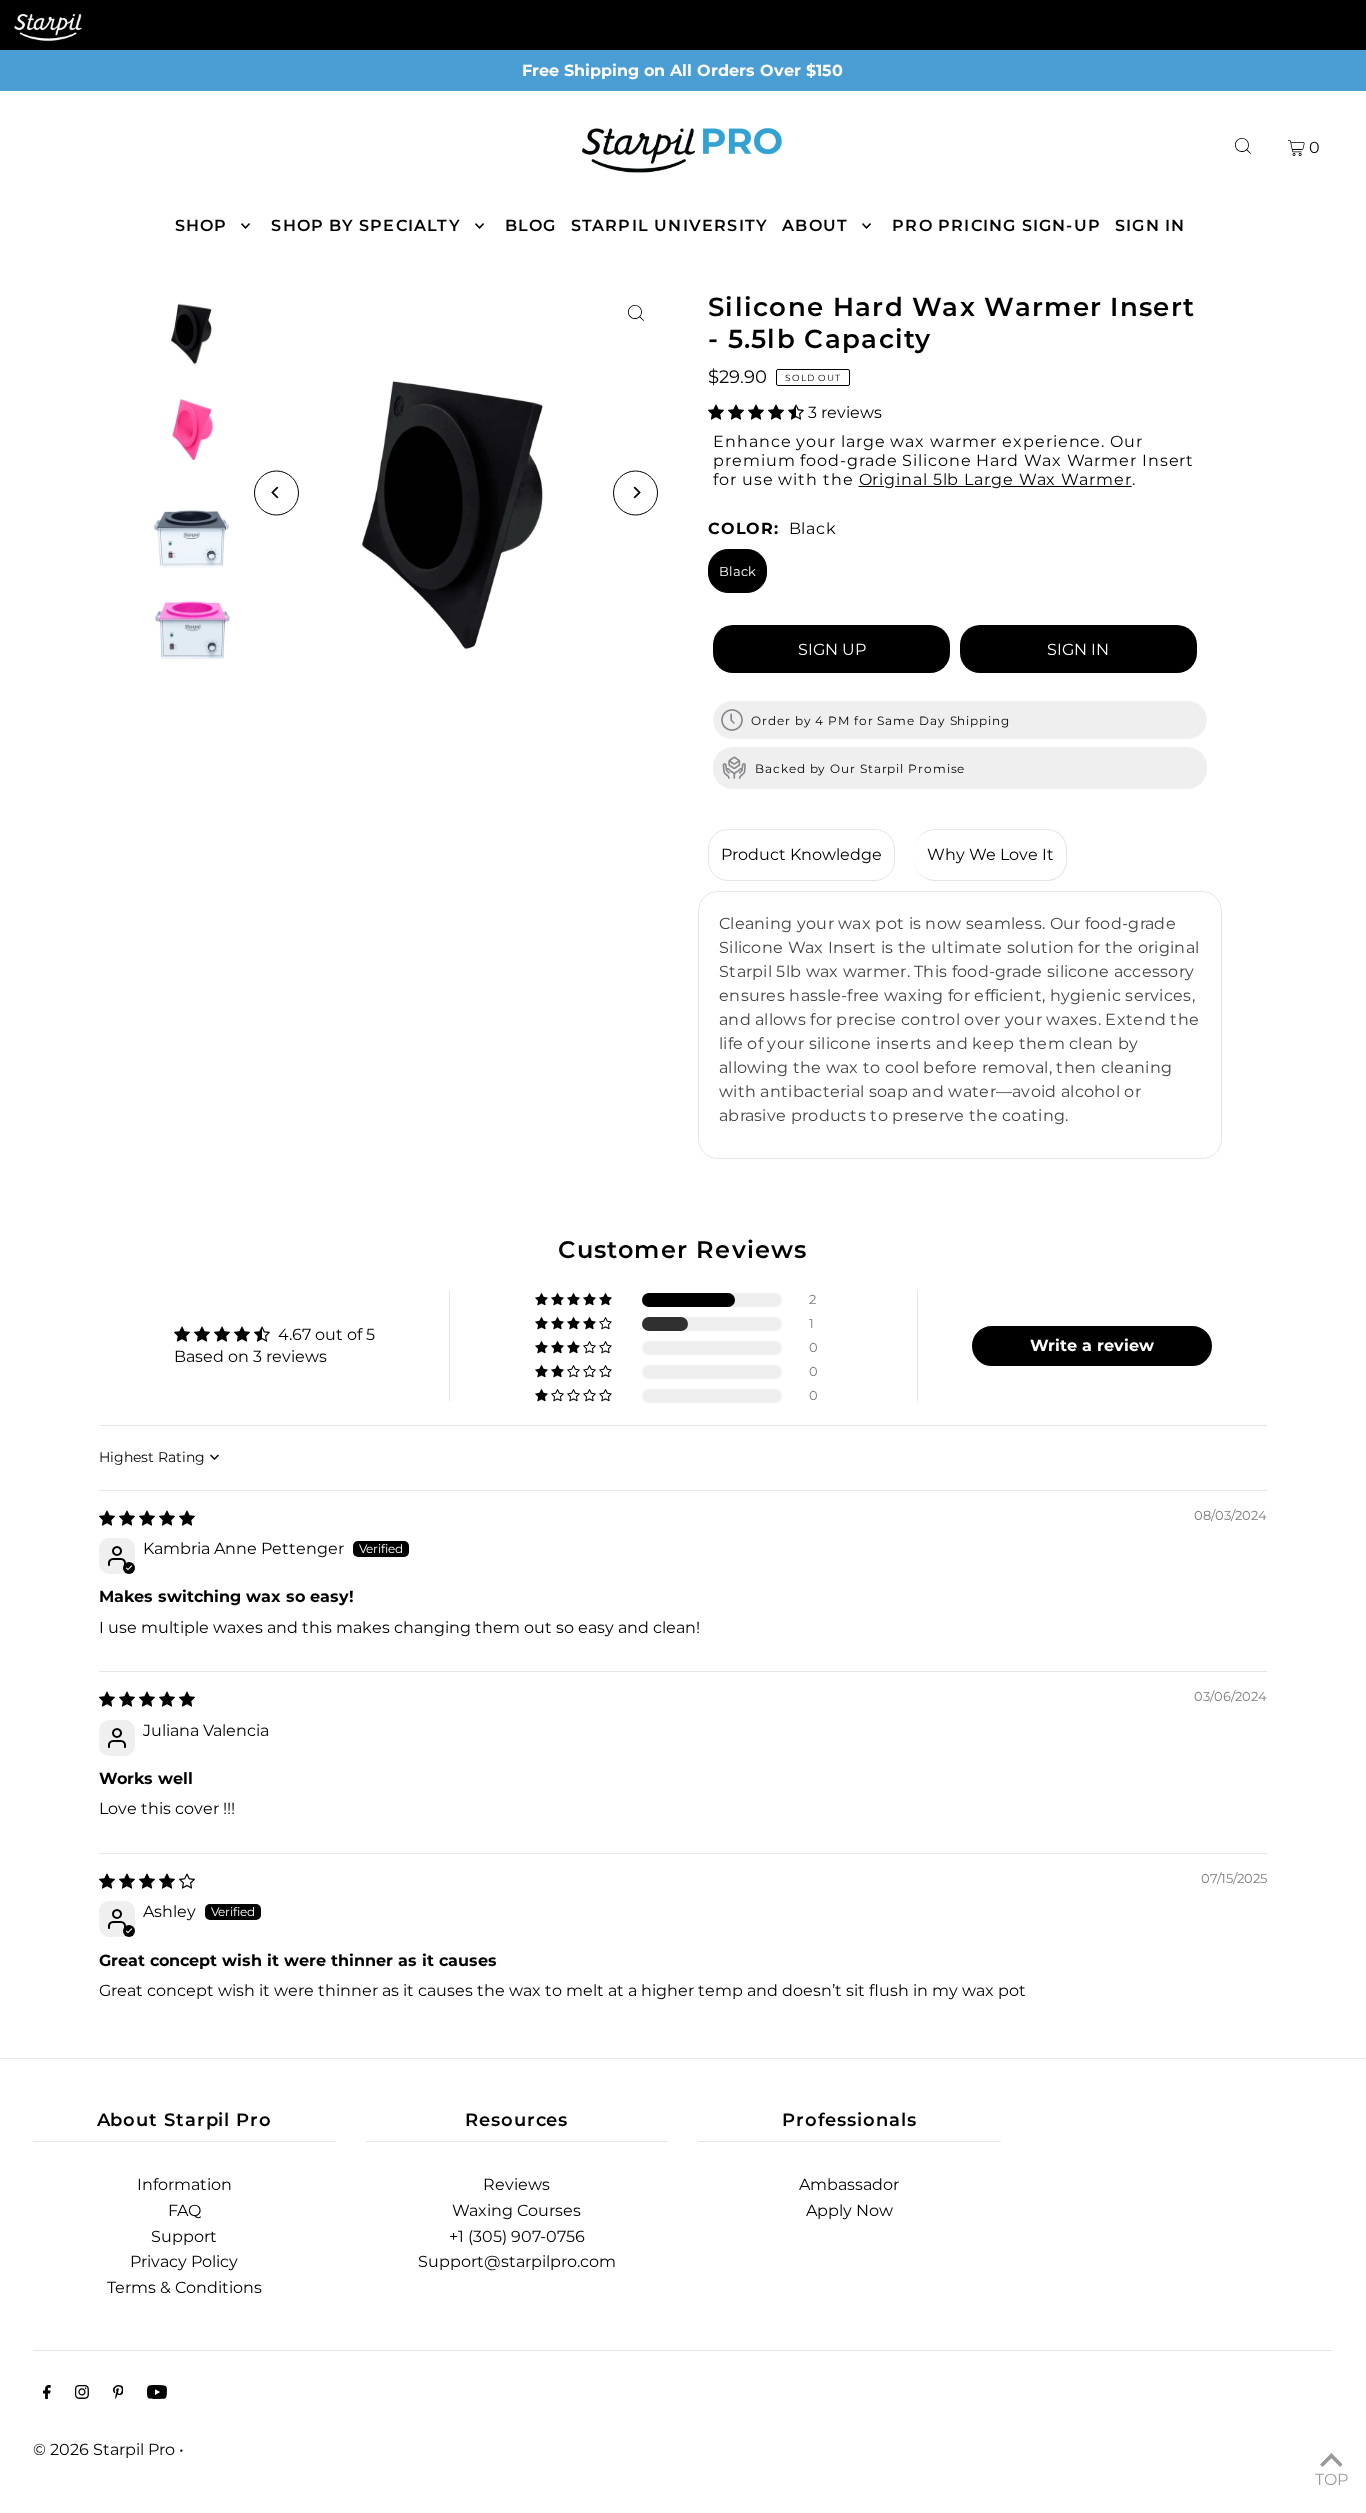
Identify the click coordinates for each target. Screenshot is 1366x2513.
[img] (147, 1518)
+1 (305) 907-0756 (517, 2236)
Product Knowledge (801, 854)
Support (184, 2236)
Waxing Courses (516, 2210)
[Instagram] (82, 2394)
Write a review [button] (1092, 1345)
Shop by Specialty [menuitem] (365, 225)
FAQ (184, 2210)
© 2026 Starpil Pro (104, 2449)
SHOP (201, 225)
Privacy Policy (184, 2261)
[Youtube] (157, 2394)
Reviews (516, 2184)
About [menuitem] (815, 225)
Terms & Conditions (184, 2287)
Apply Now (849, 2210)
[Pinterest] (118, 2394)
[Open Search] (1243, 146)
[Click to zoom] (635, 313)
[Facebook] (47, 2394)
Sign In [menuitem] (1150, 225)
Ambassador (849, 2184)
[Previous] (276, 492)
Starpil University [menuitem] (670, 225)
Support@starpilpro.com (517, 2261)
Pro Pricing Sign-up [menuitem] (996, 225)
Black (737, 571)
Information (184, 2184)
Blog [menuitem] (531, 225)
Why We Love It (990, 854)
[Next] (635, 492)
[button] (758, 412)
